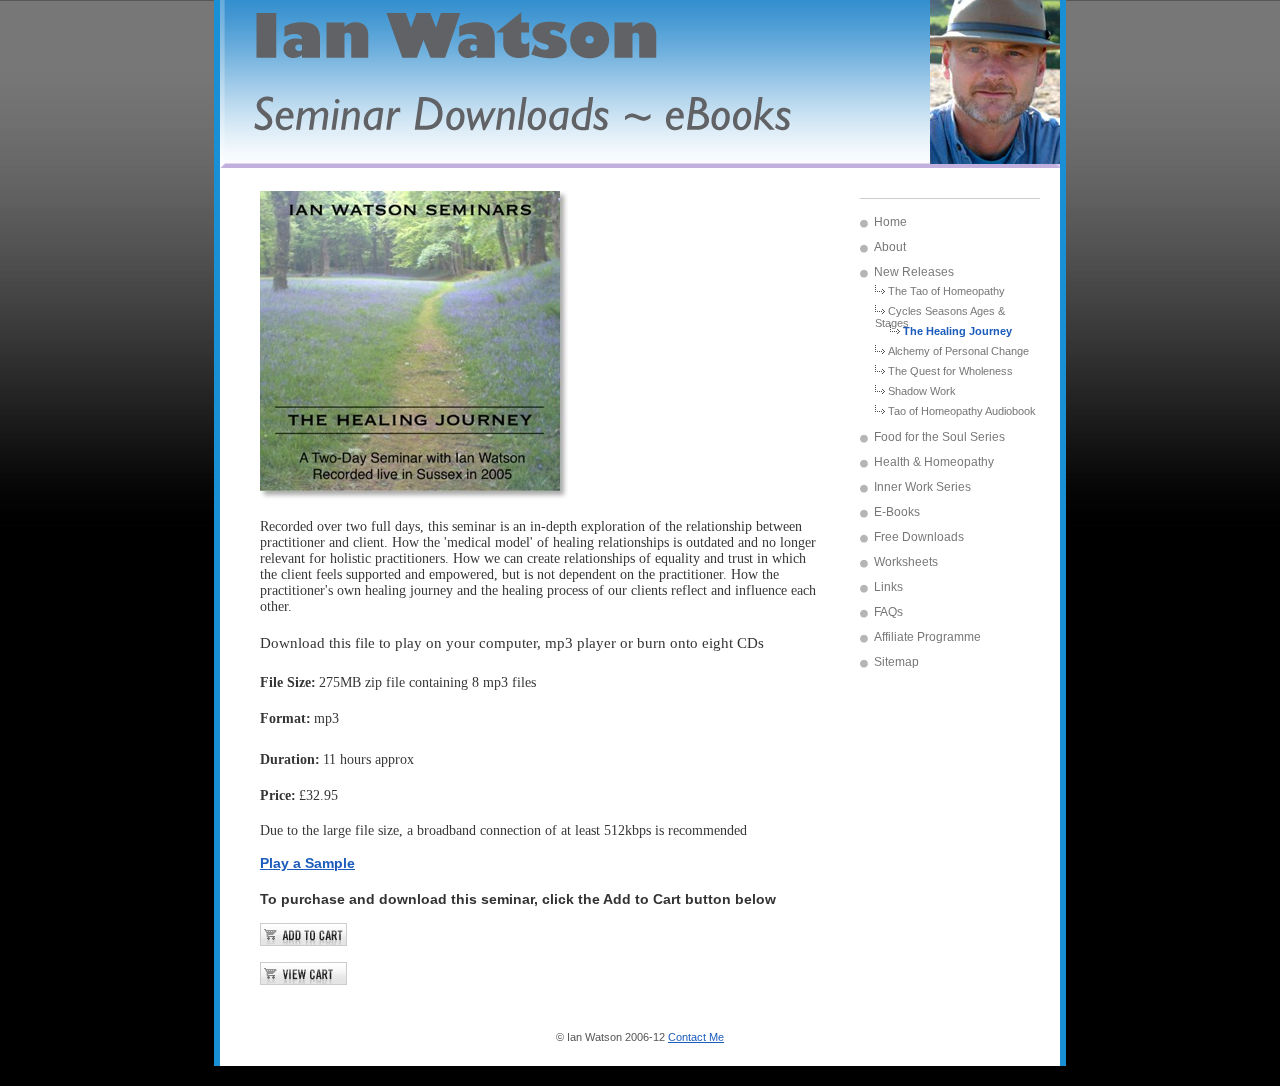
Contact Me (696, 1037)
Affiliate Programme (927, 637)
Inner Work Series (922, 487)
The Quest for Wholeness (950, 371)
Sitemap (896, 662)
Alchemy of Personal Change (958, 351)
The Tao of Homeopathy (946, 291)
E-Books (897, 512)
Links (888, 587)
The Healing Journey (957, 331)
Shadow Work (922, 391)
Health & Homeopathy (934, 462)
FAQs (888, 612)
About (890, 247)
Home (890, 222)
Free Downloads (919, 537)
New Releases (914, 272)
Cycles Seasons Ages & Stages (940, 315)
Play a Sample (307, 863)
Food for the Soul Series (939, 437)
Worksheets (906, 562)
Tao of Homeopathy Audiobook (962, 411)
